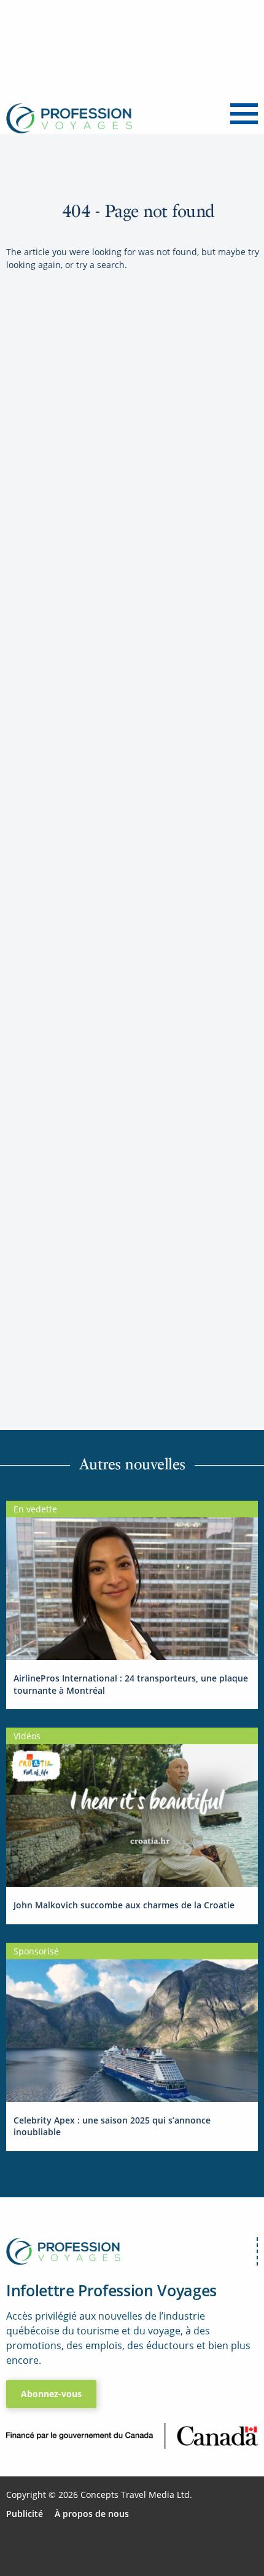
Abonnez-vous (51, 2394)
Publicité (25, 2514)
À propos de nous (92, 2514)
